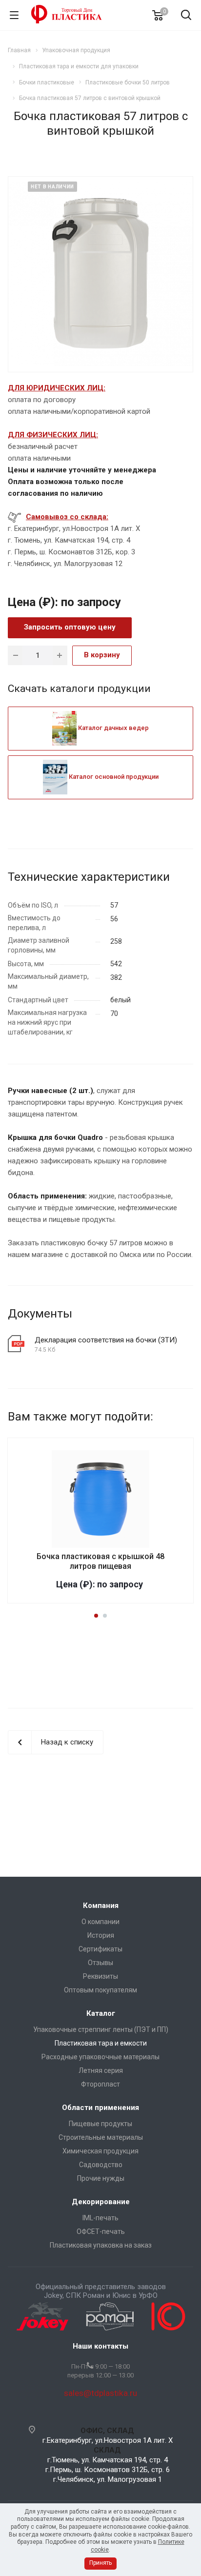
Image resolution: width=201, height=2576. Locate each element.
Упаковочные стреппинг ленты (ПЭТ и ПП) (101, 2029)
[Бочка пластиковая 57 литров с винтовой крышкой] (100, 273)
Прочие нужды (101, 2178)
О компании (100, 1922)
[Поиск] (186, 16)
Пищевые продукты (100, 2124)
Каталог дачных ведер (113, 728)
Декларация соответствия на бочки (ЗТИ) (106, 1340)
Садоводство (101, 2165)
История (101, 1935)
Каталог (101, 2013)
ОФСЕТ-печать (101, 2231)
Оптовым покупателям (100, 1990)
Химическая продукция (100, 2151)
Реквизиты (100, 1976)
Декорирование (101, 2202)
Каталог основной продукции (113, 777)
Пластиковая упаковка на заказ (101, 2245)
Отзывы (100, 1963)
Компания (101, 1906)
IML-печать (100, 2218)
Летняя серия (101, 2070)
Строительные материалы (101, 2137)
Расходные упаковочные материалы (100, 2057)
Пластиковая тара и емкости (101, 2043)
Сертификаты (100, 1949)
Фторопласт (100, 2084)
